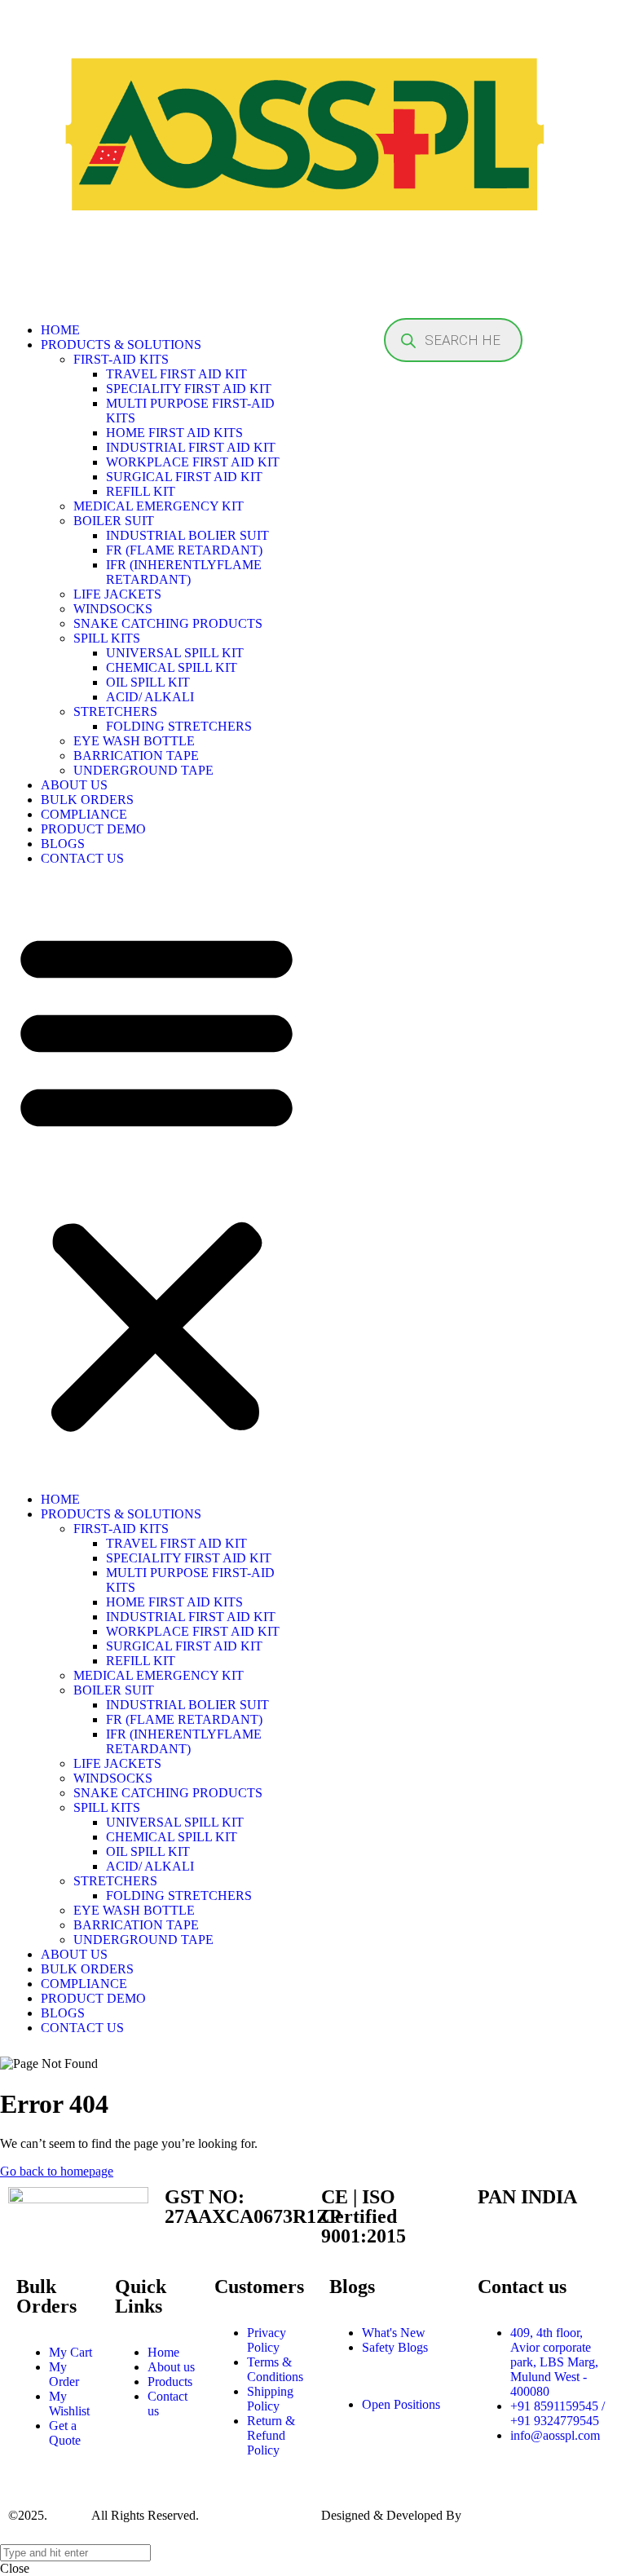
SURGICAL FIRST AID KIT (184, 477)
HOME (60, 330)
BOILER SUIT (114, 521)
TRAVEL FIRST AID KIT (176, 374)
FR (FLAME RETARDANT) (184, 550)
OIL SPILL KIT (148, 682)
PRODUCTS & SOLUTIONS (121, 345)
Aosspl (68, 2515)
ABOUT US (74, 785)
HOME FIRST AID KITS (174, 433)
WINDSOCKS (113, 609)
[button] (156, 1179)
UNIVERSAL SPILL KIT (175, 653)
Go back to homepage (57, 2171)
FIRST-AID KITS (121, 359)
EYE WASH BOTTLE (134, 741)
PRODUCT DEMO (93, 829)
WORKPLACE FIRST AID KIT (193, 462)
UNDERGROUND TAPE (143, 770)
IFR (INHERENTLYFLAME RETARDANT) (184, 572)
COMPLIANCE (84, 814)
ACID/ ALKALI (150, 697)
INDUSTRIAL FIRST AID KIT (191, 447)
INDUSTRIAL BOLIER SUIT (187, 535)
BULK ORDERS (87, 800)
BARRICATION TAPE (136, 756)
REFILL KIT (141, 491)
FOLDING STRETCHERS (179, 726)
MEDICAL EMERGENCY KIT (159, 506)
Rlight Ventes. (501, 2515)
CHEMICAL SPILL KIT (172, 667)
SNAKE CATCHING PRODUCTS (168, 623)
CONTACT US (82, 858)
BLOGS (63, 844)
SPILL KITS (107, 638)
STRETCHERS (115, 711)
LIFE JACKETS (117, 594)
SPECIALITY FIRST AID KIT (189, 389)
